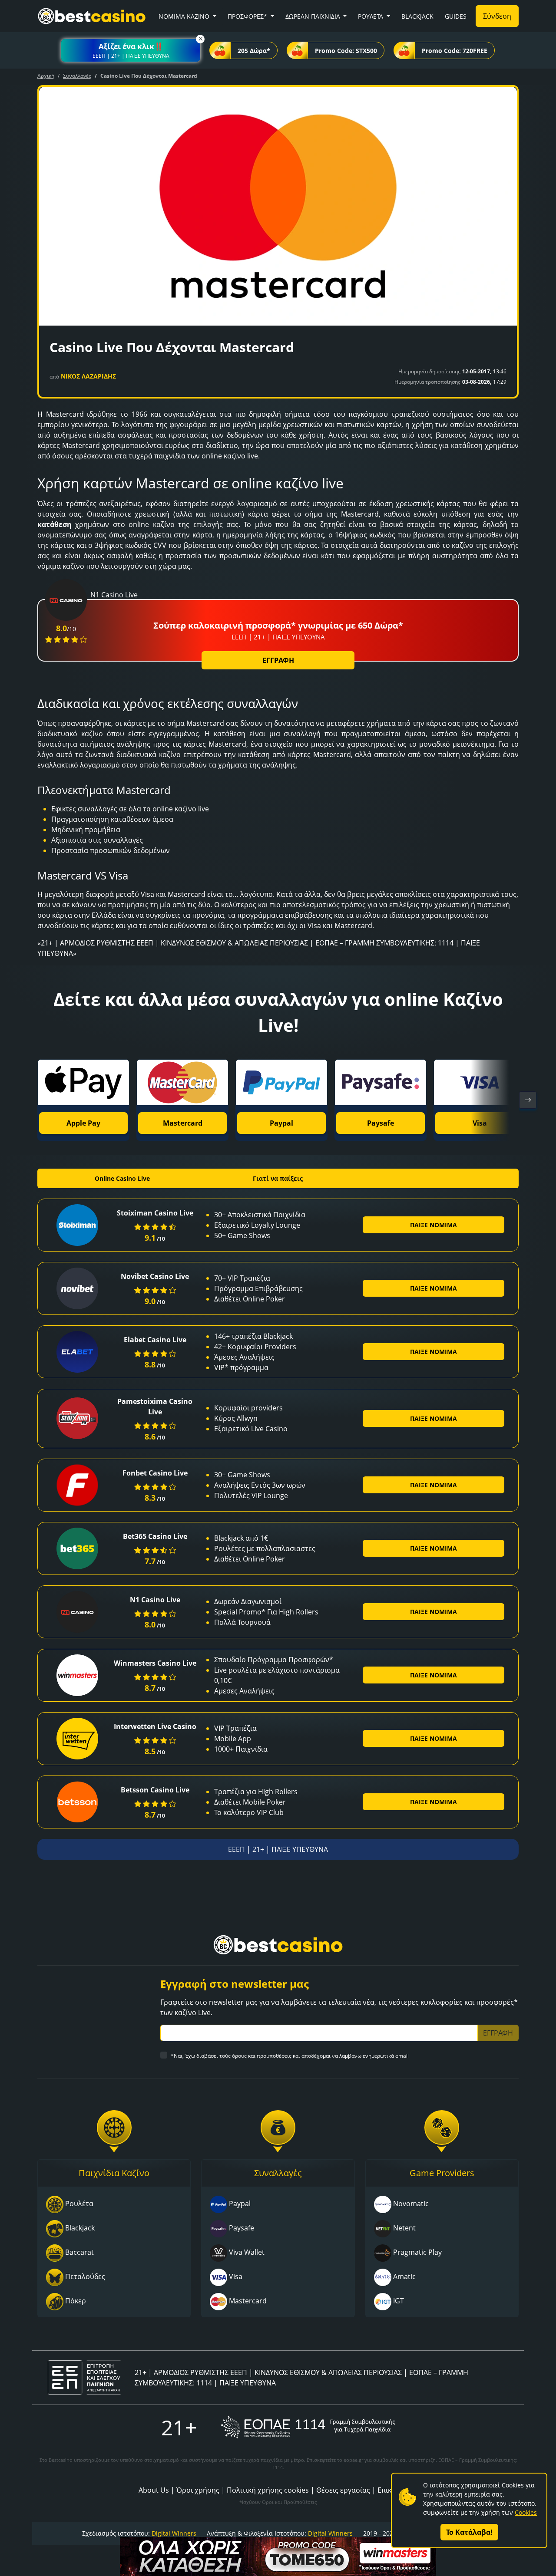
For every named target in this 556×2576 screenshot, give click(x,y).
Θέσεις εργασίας (343, 2490)
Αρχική (46, 76)
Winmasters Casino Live (155, 1663)
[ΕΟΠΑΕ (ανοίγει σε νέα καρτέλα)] (308, 2427)
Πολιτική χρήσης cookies (268, 2490)
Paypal (281, 1123)
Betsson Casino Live (155, 1790)
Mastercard (183, 1123)
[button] (131, 50)
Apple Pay (83, 1123)
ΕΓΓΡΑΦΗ (278, 660)
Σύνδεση (497, 16)
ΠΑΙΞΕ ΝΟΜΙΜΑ (434, 1225)
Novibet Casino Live (155, 1276)
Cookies (526, 2512)
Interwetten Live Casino (155, 1726)
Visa (480, 1123)
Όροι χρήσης (198, 2490)
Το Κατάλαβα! (469, 2532)
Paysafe (381, 1123)
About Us (154, 2490)
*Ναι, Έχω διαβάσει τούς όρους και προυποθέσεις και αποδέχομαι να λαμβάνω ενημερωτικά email (290, 2056)
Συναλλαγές (77, 76)
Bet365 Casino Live (155, 1536)
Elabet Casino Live (155, 1340)
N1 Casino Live (155, 1600)
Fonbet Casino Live (155, 1473)
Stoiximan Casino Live (155, 1213)
